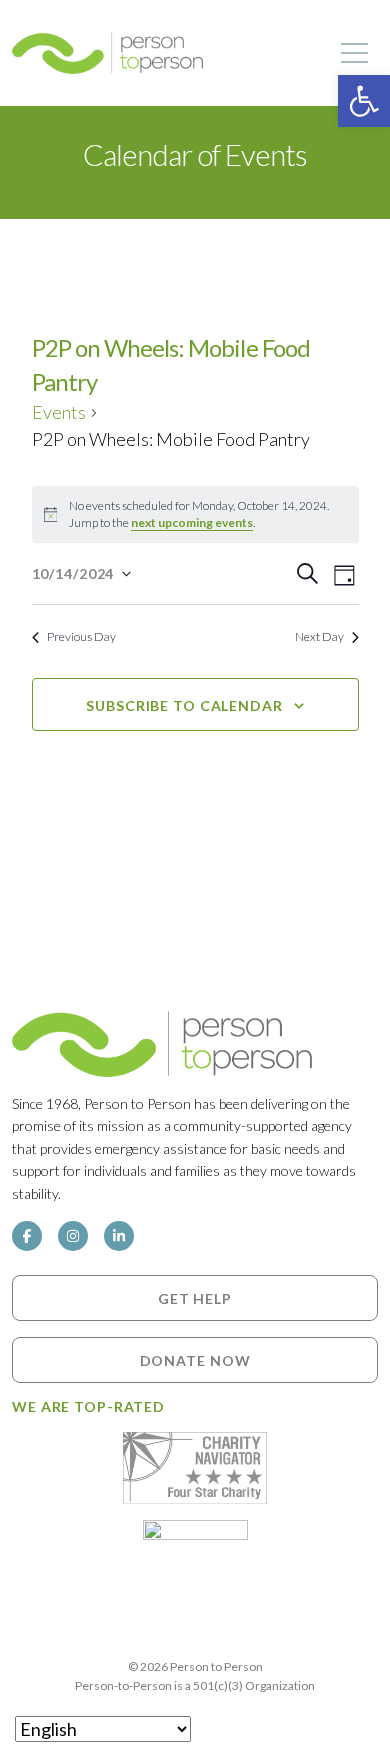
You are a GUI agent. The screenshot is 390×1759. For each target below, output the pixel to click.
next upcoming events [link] (192, 522)
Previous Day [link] (81, 636)
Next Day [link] (319, 636)
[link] (364, 101)
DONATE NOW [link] (195, 1360)
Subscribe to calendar (184, 705)
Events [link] (59, 412)
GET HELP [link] (195, 1297)
